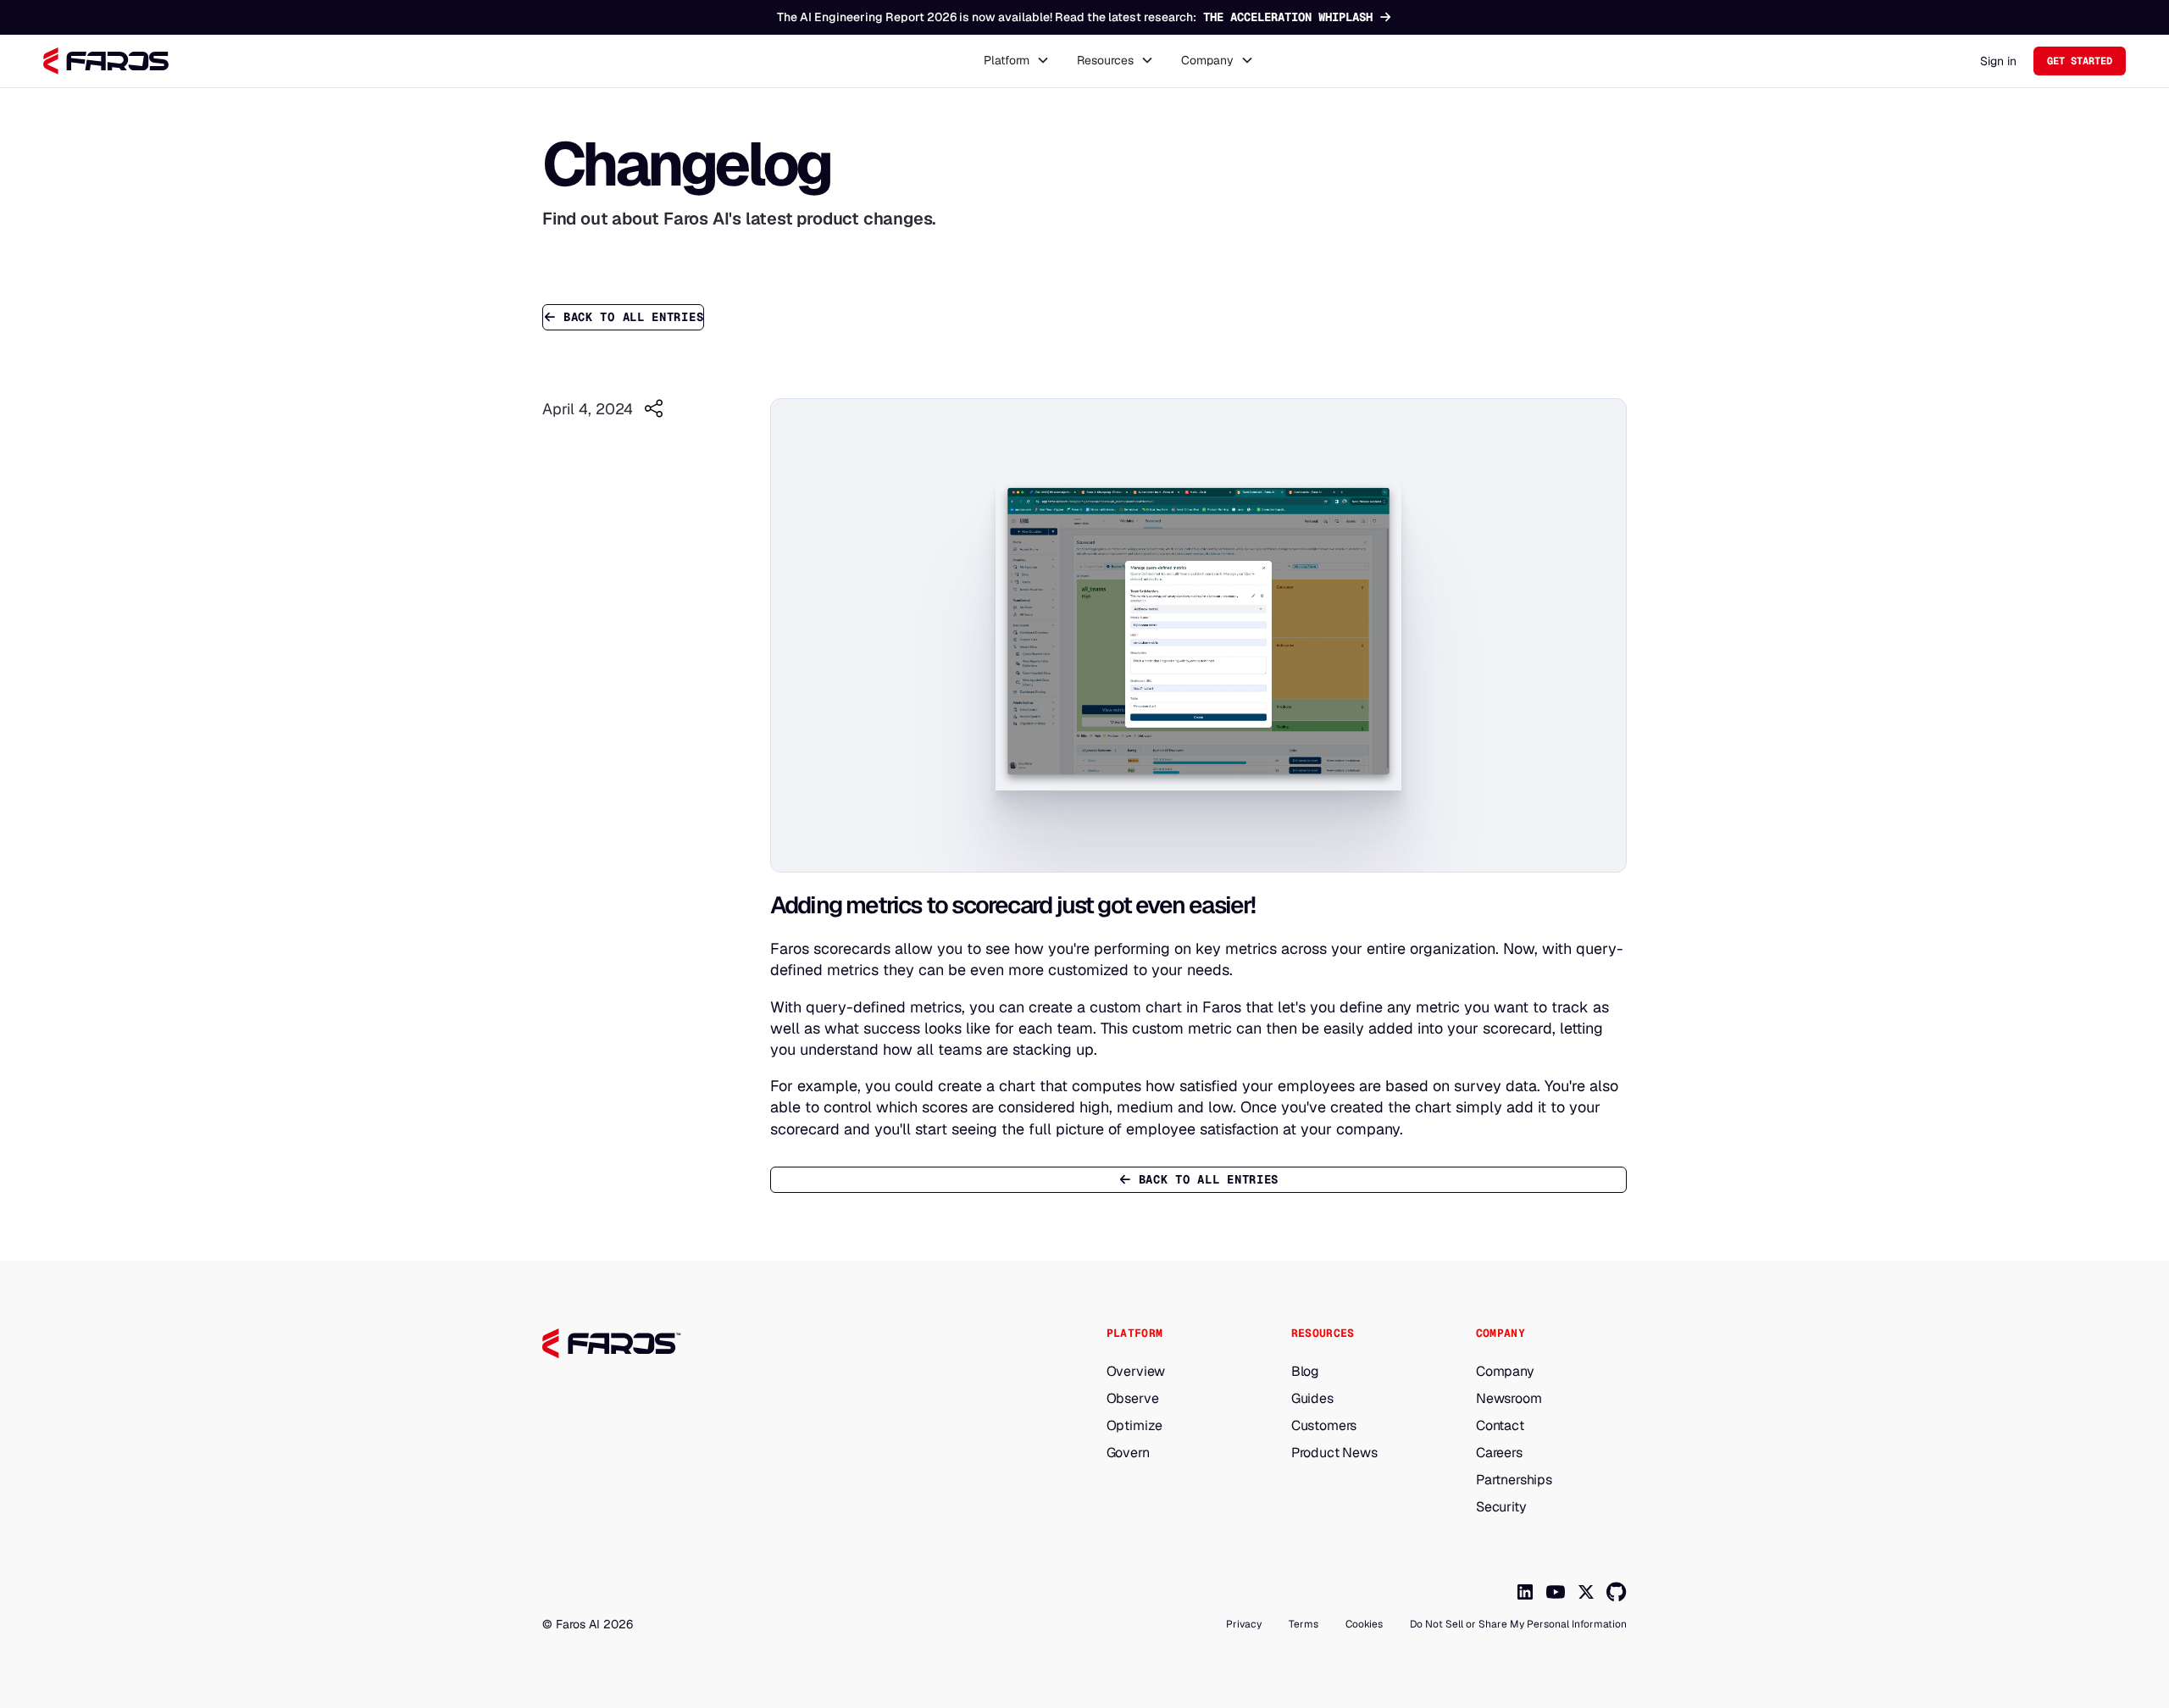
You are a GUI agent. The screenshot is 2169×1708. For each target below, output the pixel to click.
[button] (1017, 61)
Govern (1128, 1453)
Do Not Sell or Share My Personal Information (1518, 1624)
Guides (1312, 1399)
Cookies (1364, 1624)
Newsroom (1509, 1399)
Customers (1324, 1426)
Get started (2080, 61)
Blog (1305, 1372)
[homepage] (738, 1344)
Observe (1133, 1399)
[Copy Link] (653, 408)
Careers (1499, 1453)
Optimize (1135, 1426)
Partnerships (1514, 1480)
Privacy (1244, 1624)
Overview (1136, 1372)
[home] (106, 61)
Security (1501, 1507)
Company (1505, 1372)
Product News (1334, 1453)
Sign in (1998, 61)
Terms (1304, 1624)
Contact (1500, 1426)
